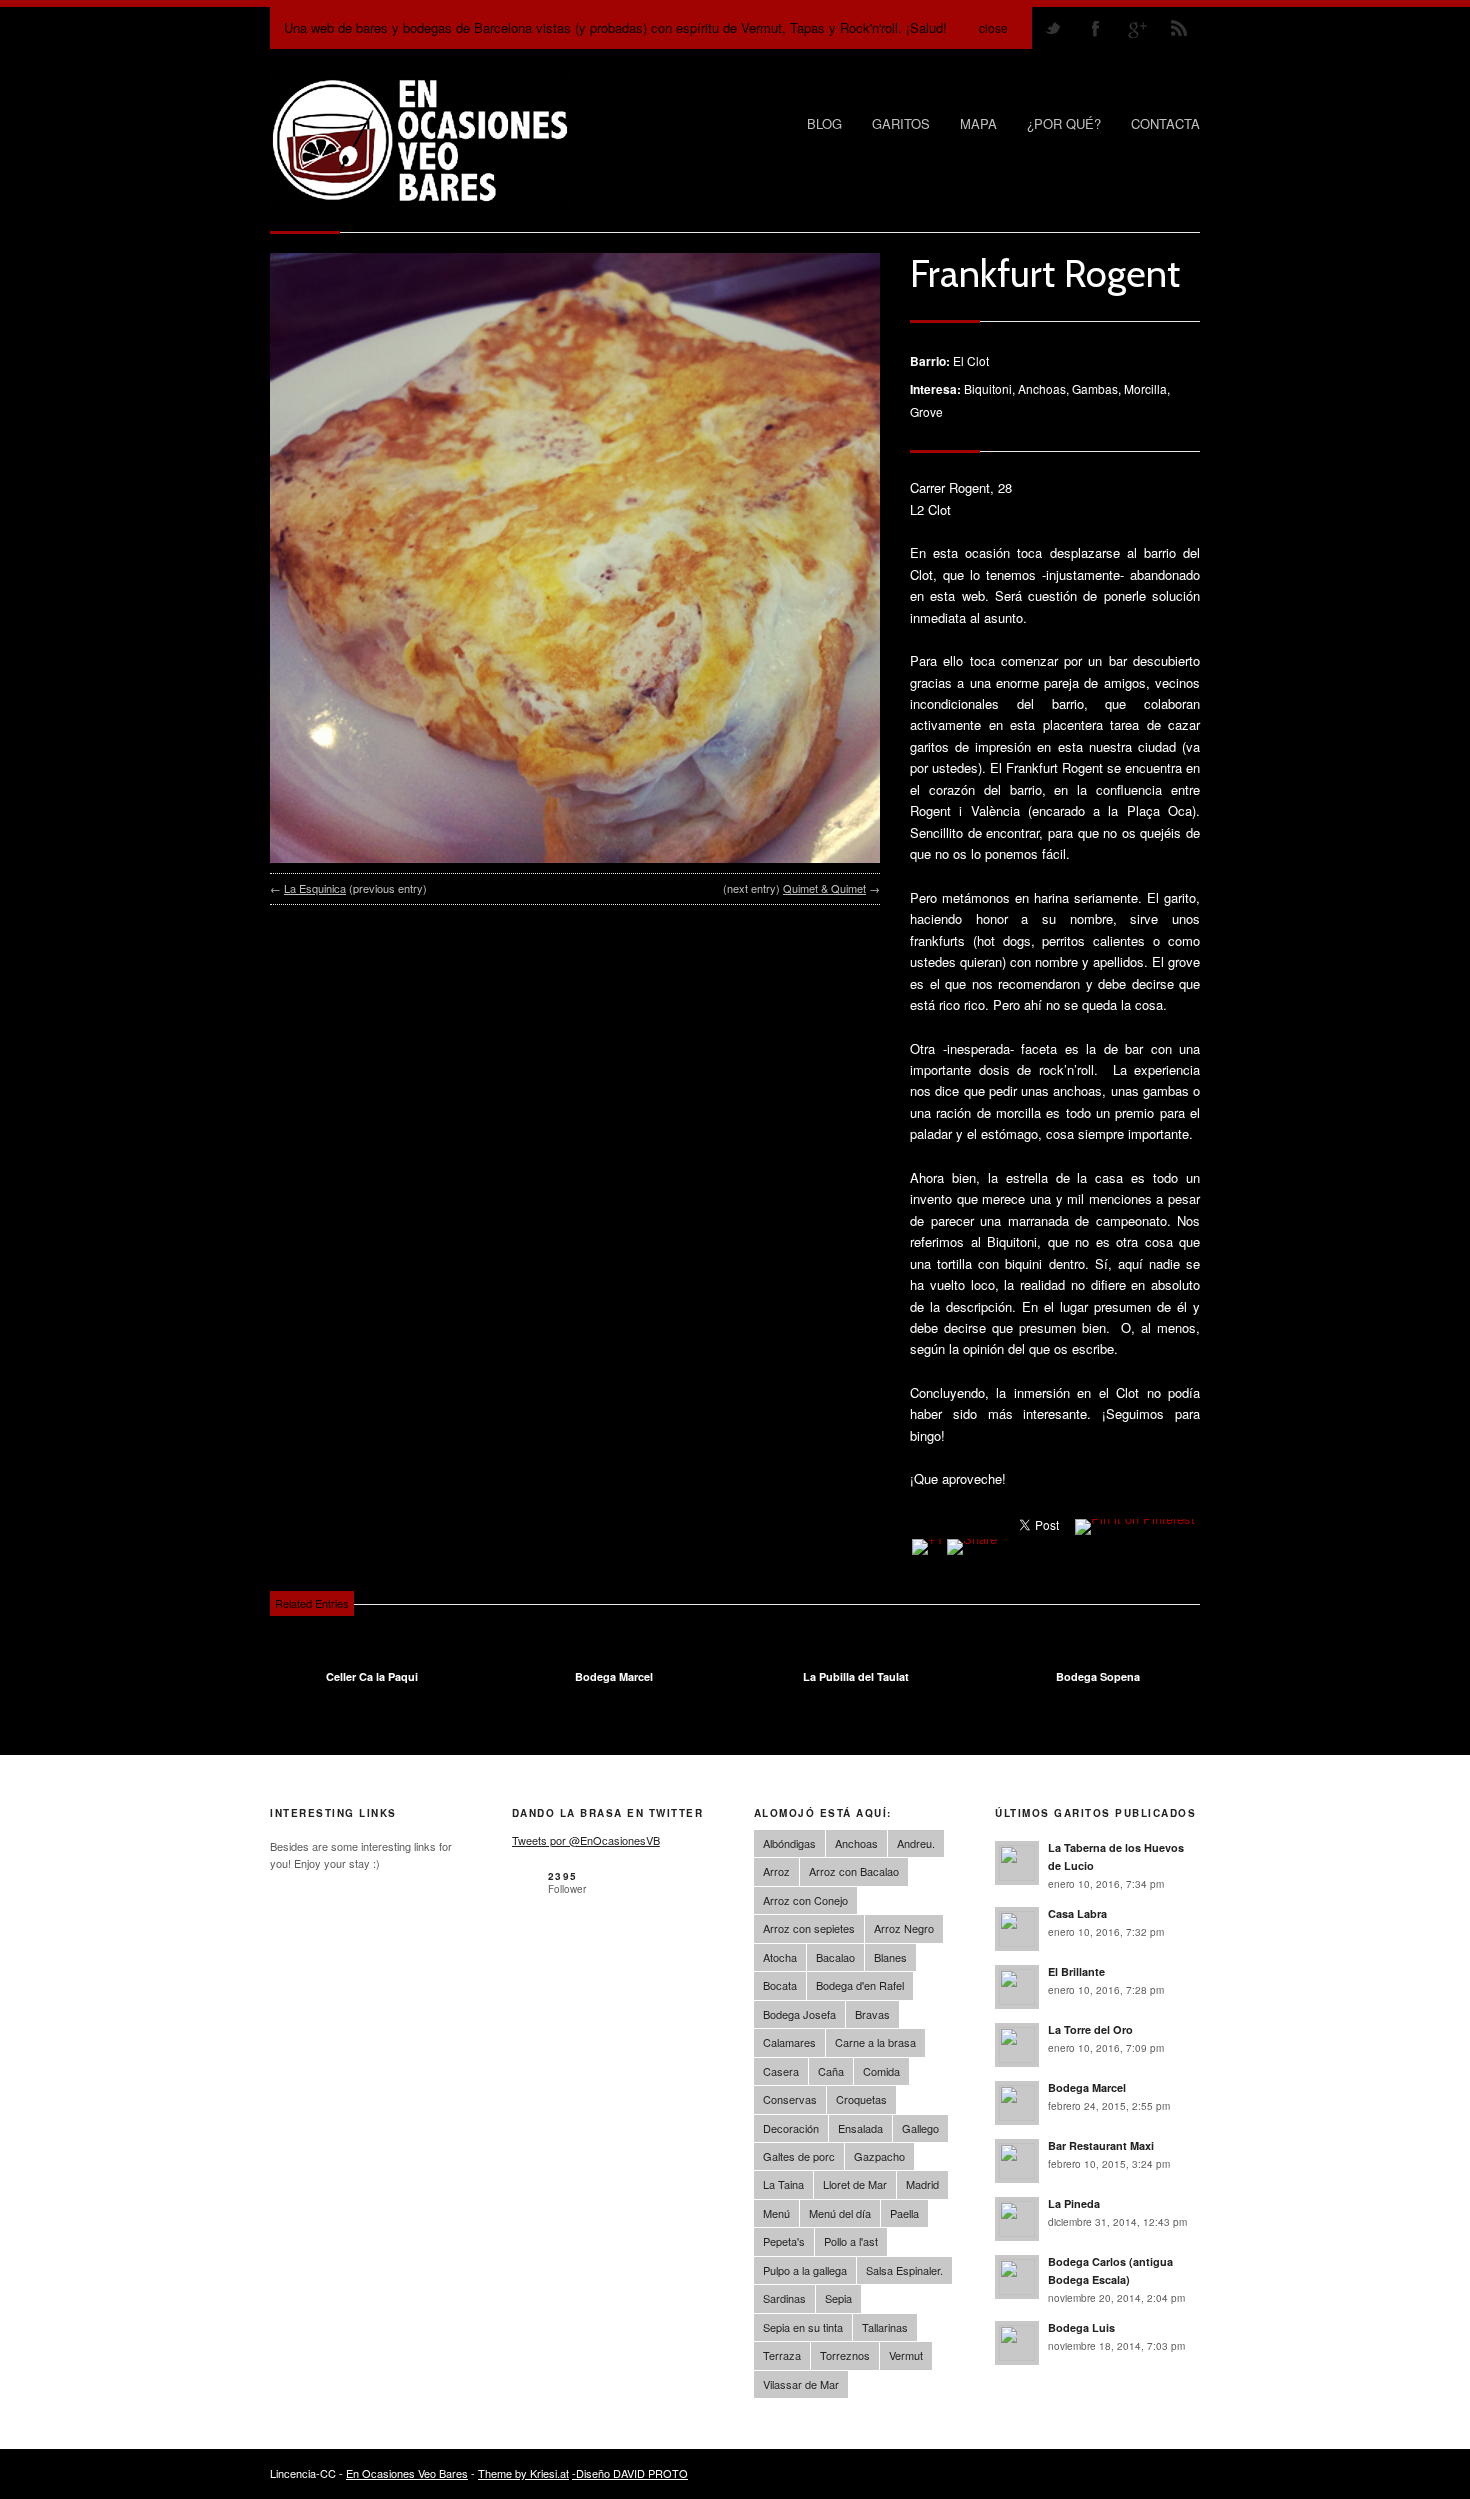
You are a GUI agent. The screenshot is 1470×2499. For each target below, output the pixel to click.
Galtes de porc (799, 2156)
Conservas (790, 2099)
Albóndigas (789, 1843)
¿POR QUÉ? (1064, 123)
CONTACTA (1165, 123)
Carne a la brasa (875, 2042)
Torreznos (845, 2355)
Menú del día (840, 2213)
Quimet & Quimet (824, 888)
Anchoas (856, 1843)
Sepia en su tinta (803, 2327)
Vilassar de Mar (801, 2384)
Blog (824, 123)
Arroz (776, 1871)
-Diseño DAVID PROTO (630, 2473)
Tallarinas (885, 2327)
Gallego (920, 2128)
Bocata (780, 1985)
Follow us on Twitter (1053, 28)
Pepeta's (784, 2241)
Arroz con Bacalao (854, 1871)
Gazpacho (879, 2156)
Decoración (791, 2128)
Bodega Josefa (799, 2014)
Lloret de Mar (855, 2184)
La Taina (783, 2184)
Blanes (890, 1957)
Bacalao (835, 1957)
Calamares (789, 2042)
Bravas (872, 2014)
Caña (831, 2071)
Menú (776, 2213)
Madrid (922, 2184)
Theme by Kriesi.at (523, 2473)
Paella (904, 2213)
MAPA (978, 123)
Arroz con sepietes (809, 1928)
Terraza (782, 2355)
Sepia (838, 2298)
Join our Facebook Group (1095, 28)
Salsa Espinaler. (904, 2270)
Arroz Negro (904, 1928)
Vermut (906, 2355)
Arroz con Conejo (805, 1900)
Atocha (780, 1957)
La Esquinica (315, 888)
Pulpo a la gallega (805, 2270)
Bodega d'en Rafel (860, 1985)
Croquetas (861, 2099)
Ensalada (860, 2128)
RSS (1179, 28)
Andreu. (916, 1843)
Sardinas (784, 2298)
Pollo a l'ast (851, 2241)
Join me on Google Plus (1137, 28)
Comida (881, 2071)
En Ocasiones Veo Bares (407, 2473)
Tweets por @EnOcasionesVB (586, 1840)
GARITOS (901, 123)
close (993, 27)
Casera (781, 2071)
